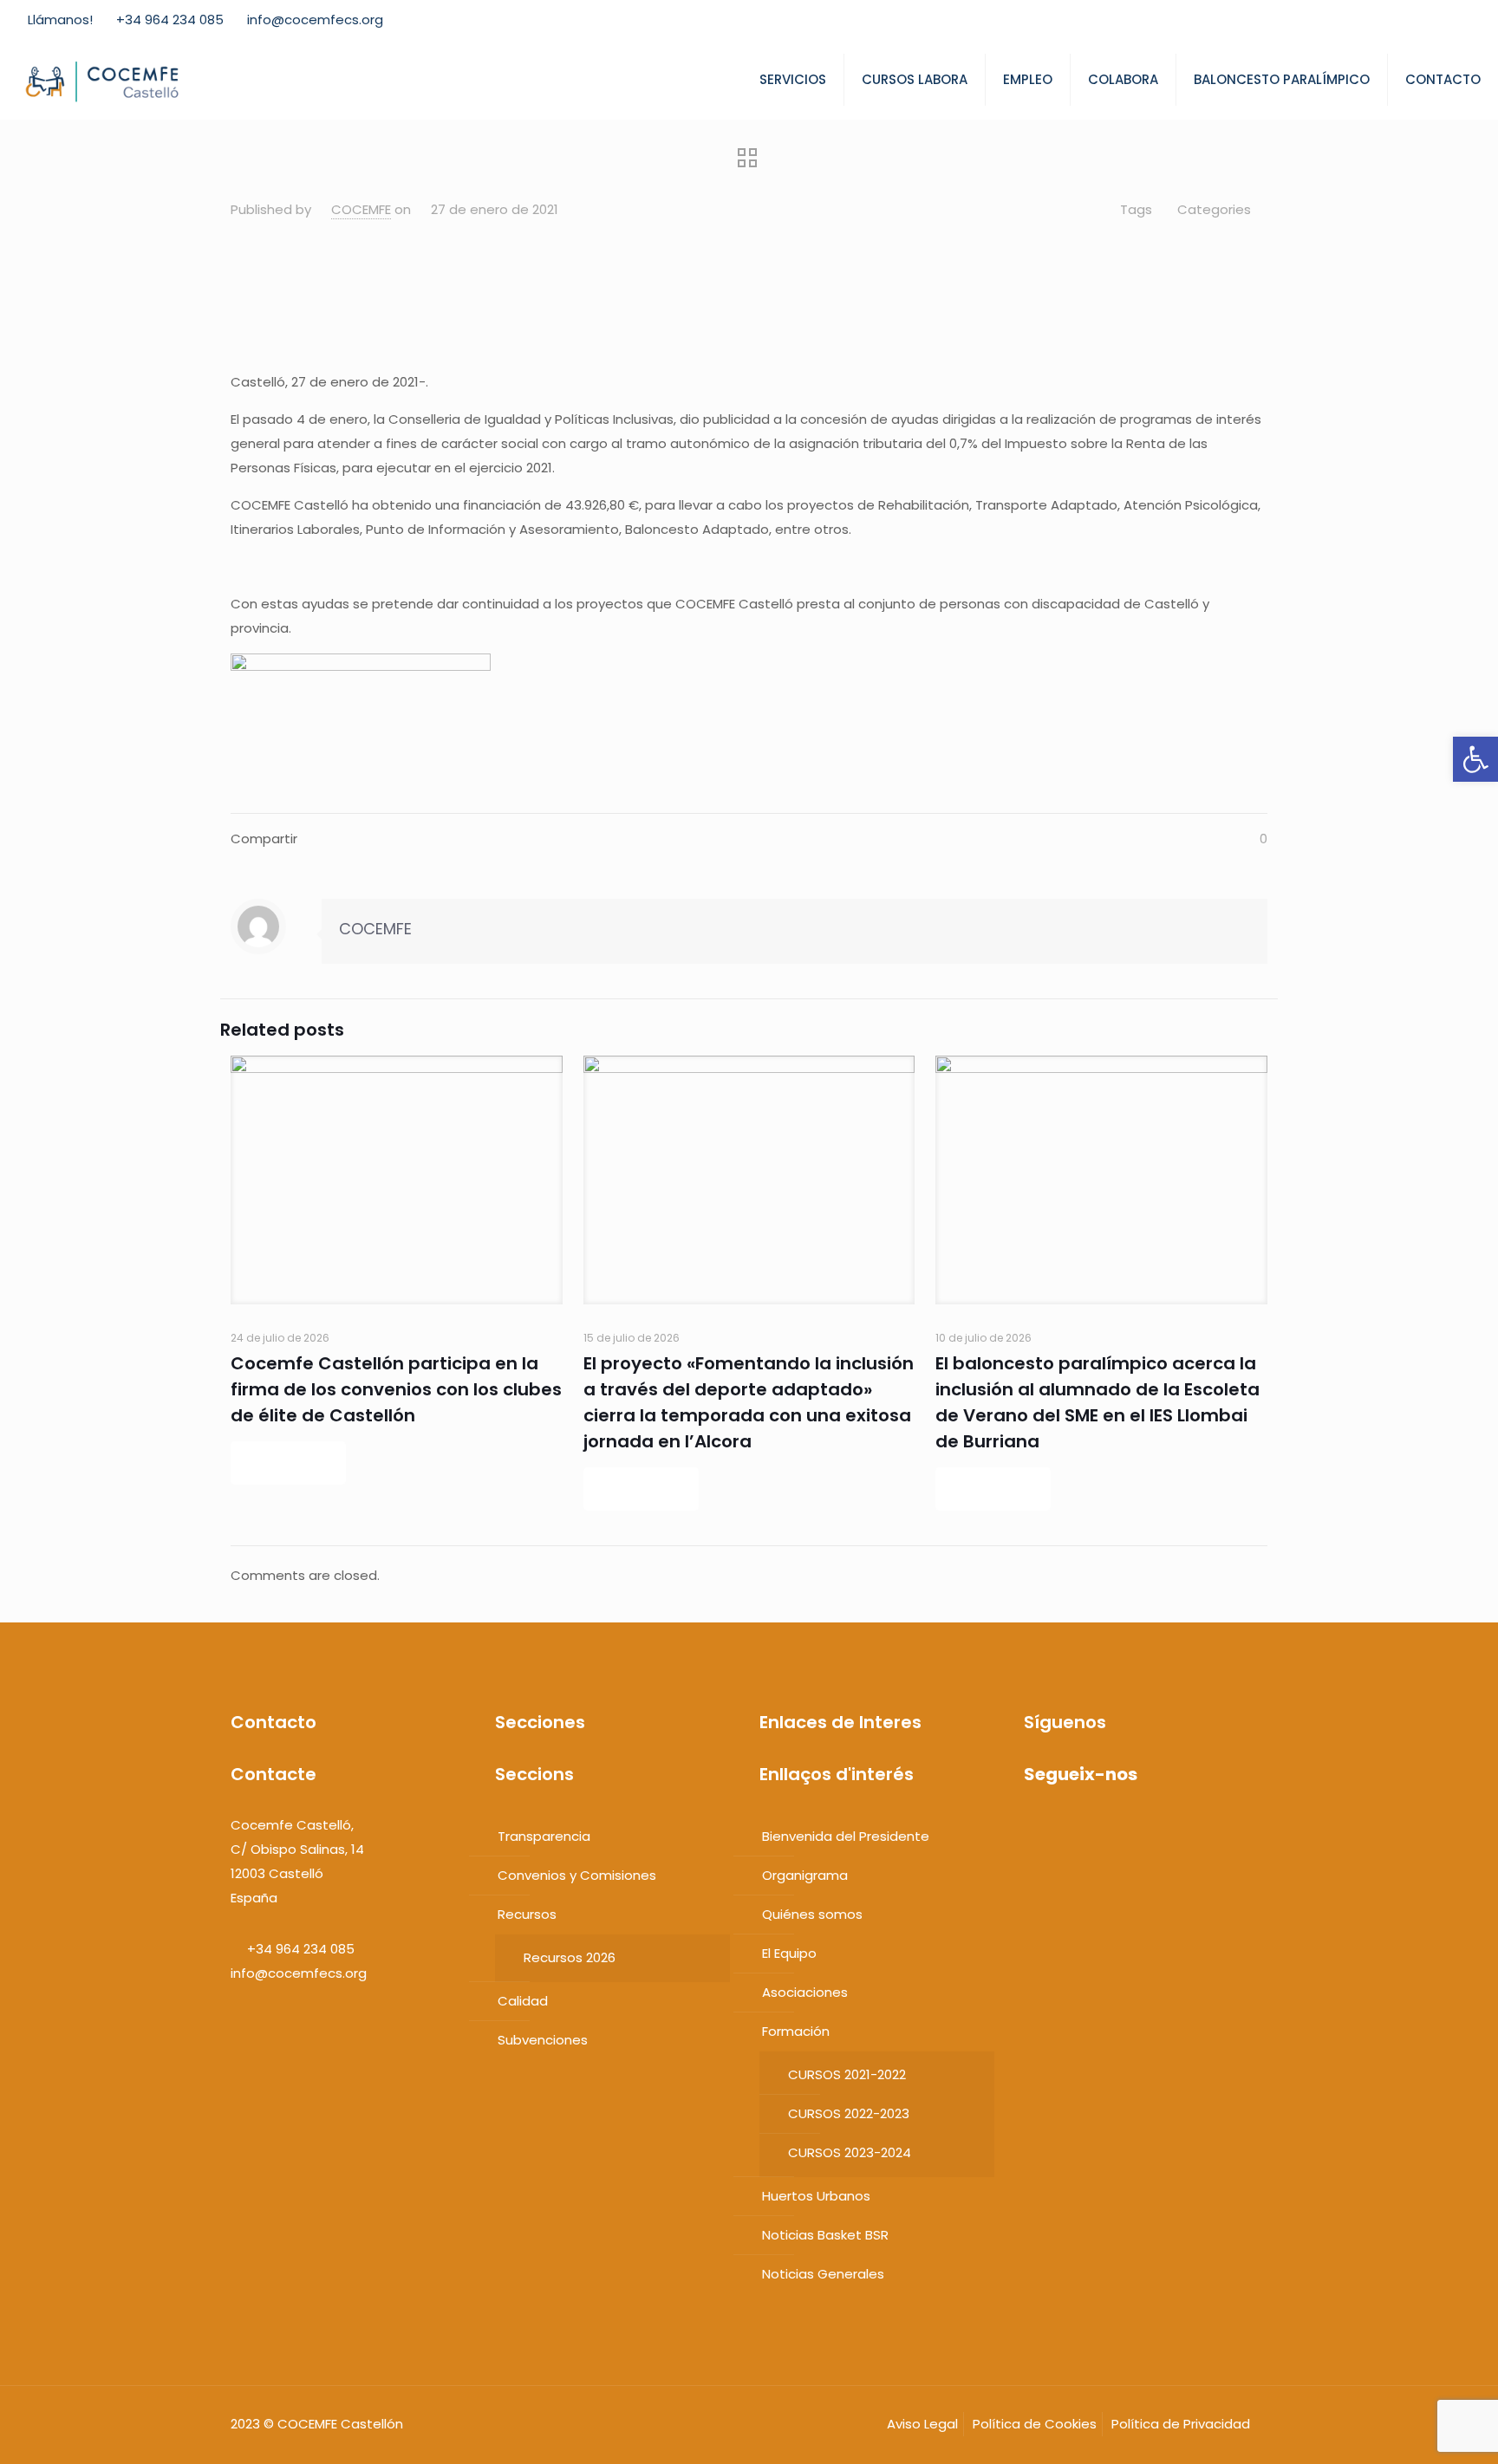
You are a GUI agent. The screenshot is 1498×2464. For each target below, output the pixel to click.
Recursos (527, 1914)
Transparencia (544, 1836)
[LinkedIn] (1096, 1825)
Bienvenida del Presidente (846, 1836)
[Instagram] (1113, 1825)
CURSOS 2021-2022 (847, 2074)
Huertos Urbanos (816, 2196)
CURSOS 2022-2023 (849, 2113)
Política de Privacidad (1181, 2424)
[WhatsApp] (1030, 1825)
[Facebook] (1047, 1825)
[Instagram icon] (1460, 20)
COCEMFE (361, 209)
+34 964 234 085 (170, 20)
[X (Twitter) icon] (1395, 20)
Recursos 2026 (570, 1957)
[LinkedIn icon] (1439, 20)
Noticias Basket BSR (825, 2235)
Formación (796, 2031)
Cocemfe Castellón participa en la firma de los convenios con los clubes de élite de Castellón (396, 1389)
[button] (1475, 759)
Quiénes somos (812, 1914)
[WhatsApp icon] (1352, 20)
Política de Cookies (1035, 2424)
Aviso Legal (922, 2424)
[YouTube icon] (1417, 20)
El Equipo (789, 1953)
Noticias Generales (823, 2274)
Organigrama (805, 1875)
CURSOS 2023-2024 (850, 2152)
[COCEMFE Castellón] (104, 80)
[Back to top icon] (1426, 2435)
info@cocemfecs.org (315, 20)
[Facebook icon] (1374, 20)
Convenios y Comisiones (577, 1875)
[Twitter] (1063, 1825)
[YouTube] (1080, 1825)
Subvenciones (543, 2040)
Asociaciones (805, 1992)
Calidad (523, 2001)
